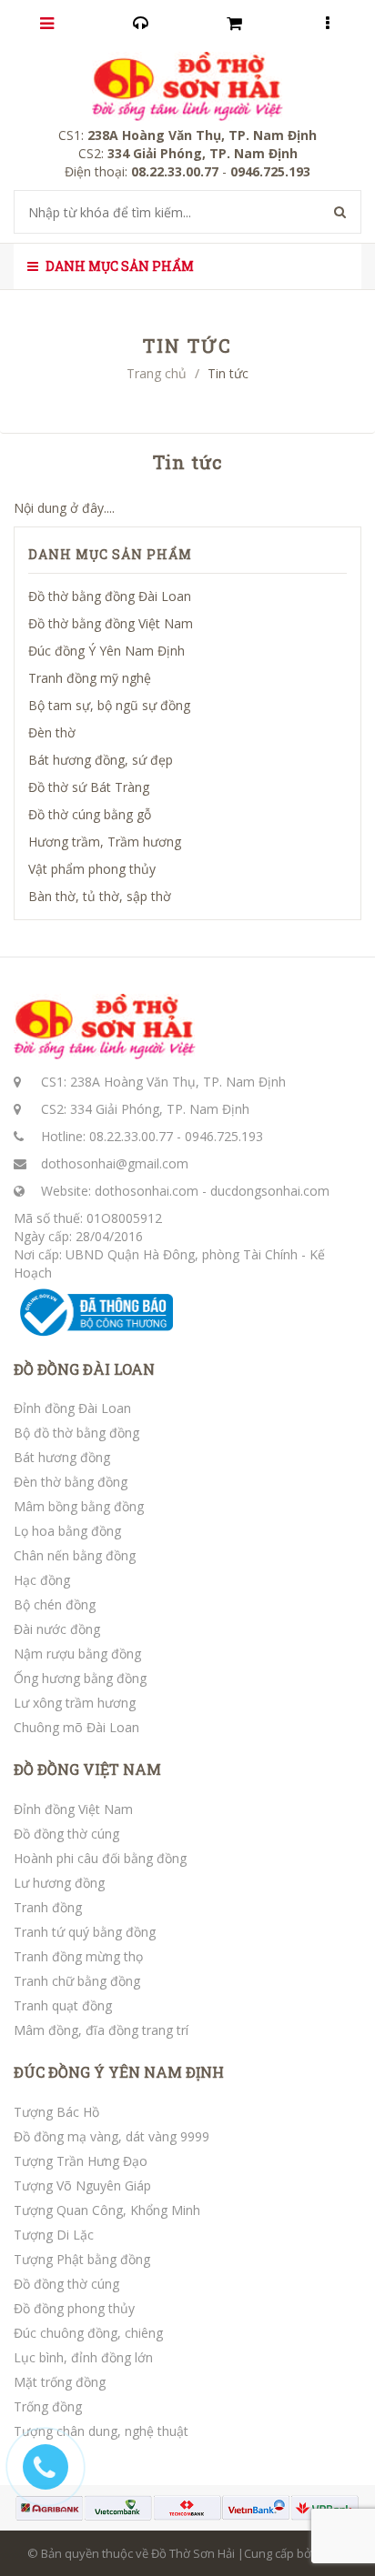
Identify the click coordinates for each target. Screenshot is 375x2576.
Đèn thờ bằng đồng (71, 1482)
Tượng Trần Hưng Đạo (81, 2161)
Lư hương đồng (59, 1883)
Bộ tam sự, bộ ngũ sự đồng (109, 705)
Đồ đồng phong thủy (74, 2308)
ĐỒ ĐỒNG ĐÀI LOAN (84, 1369)
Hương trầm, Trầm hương (105, 842)
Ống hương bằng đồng (80, 1678)
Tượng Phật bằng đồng (82, 2259)
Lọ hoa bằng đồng (67, 1531)
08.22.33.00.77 (131, 1136)
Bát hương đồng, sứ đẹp (101, 760)
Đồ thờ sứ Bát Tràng (89, 787)
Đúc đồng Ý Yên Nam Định (106, 651)
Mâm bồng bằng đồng (79, 1506)
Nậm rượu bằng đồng (77, 1654)
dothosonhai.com (147, 1191)
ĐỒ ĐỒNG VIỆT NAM (87, 1769)
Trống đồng (48, 2406)
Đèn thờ (52, 732)
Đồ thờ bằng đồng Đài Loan (110, 596)
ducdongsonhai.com (270, 1191)
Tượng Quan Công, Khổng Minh (107, 2210)
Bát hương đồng (62, 1457)
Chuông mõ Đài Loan (76, 1727)
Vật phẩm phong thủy (92, 869)
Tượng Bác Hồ (56, 2112)
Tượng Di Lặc (54, 2235)
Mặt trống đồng (60, 2382)
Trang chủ (157, 373)
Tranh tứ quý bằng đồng (85, 1932)
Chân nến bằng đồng (75, 1555)
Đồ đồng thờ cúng (66, 1834)
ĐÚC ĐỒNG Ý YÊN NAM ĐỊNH (119, 2072)
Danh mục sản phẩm (118, 266)
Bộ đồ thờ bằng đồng (76, 1433)
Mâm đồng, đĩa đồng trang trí (101, 2030)
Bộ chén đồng (55, 1604)
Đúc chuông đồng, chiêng (88, 2333)
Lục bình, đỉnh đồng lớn (83, 2357)
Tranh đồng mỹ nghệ (90, 678)
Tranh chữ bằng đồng (77, 1981)
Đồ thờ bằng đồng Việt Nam (111, 623)
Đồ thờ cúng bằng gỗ (90, 814)
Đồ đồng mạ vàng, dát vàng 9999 (111, 2136)
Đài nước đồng (57, 1629)
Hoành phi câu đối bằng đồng (100, 1858)
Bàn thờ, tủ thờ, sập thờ (100, 896)
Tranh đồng (48, 1907)
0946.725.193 (224, 1136)
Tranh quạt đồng (63, 2005)
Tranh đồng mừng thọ (78, 1956)
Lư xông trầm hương (75, 1703)
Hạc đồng (42, 1580)
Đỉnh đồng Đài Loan (72, 1408)
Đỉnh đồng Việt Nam (73, 1809)
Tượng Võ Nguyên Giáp (82, 2185)
